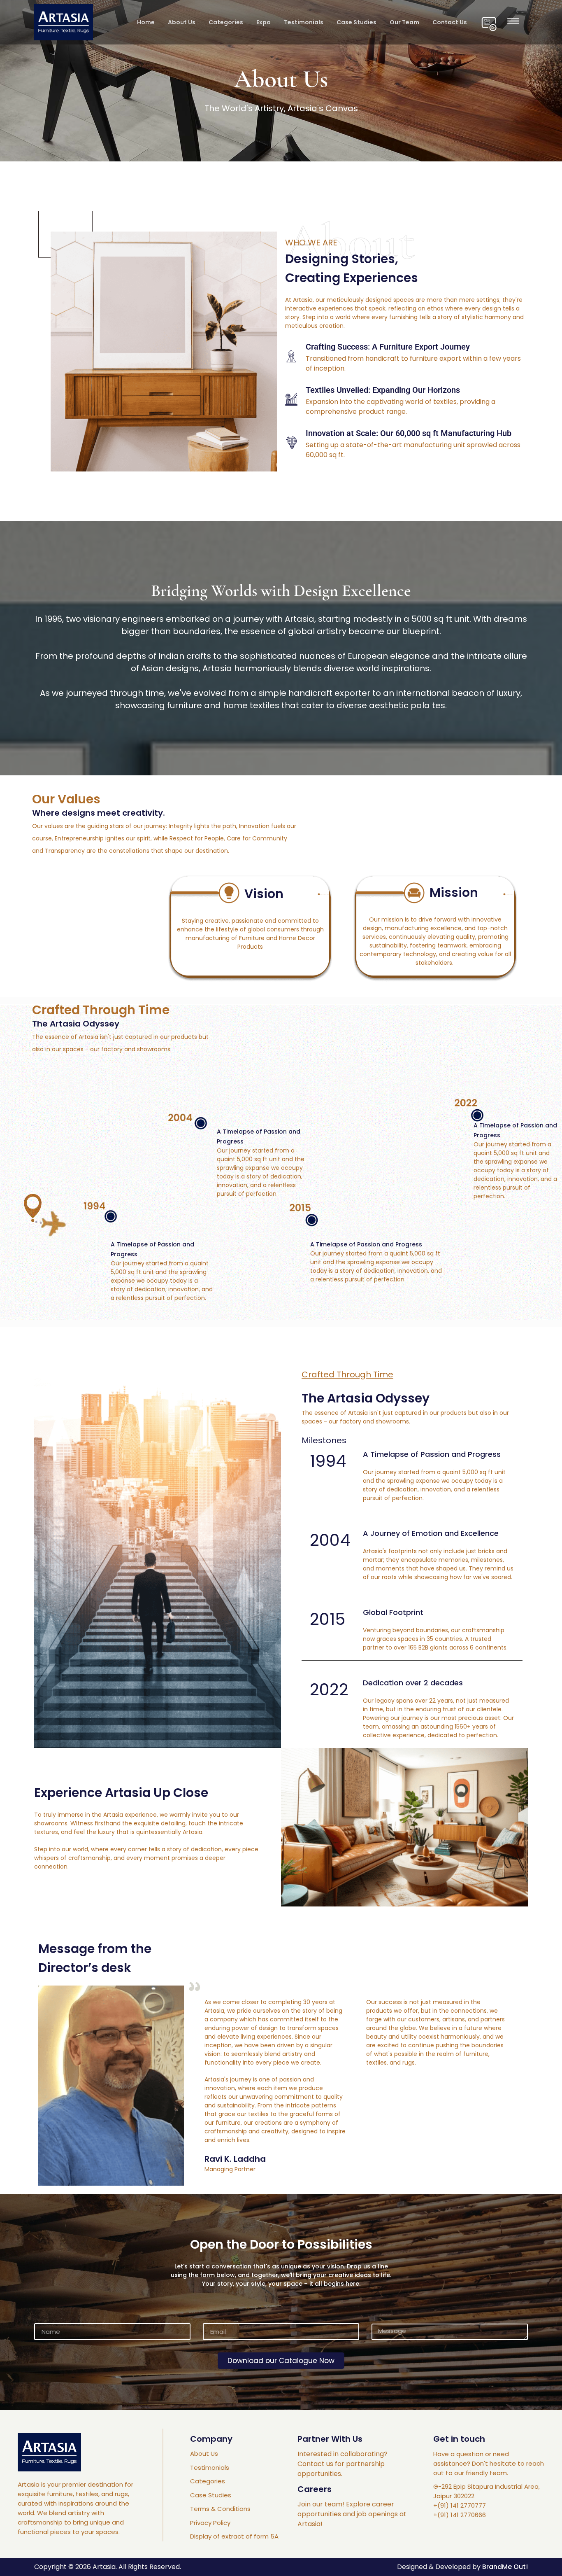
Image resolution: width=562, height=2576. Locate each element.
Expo (264, 22)
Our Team (404, 22)
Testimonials (304, 22)
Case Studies (356, 22)
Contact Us (450, 22)
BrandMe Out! (505, 2567)
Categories (226, 22)
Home (146, 22)
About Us (182, 22)
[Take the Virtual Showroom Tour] (489, 24)
